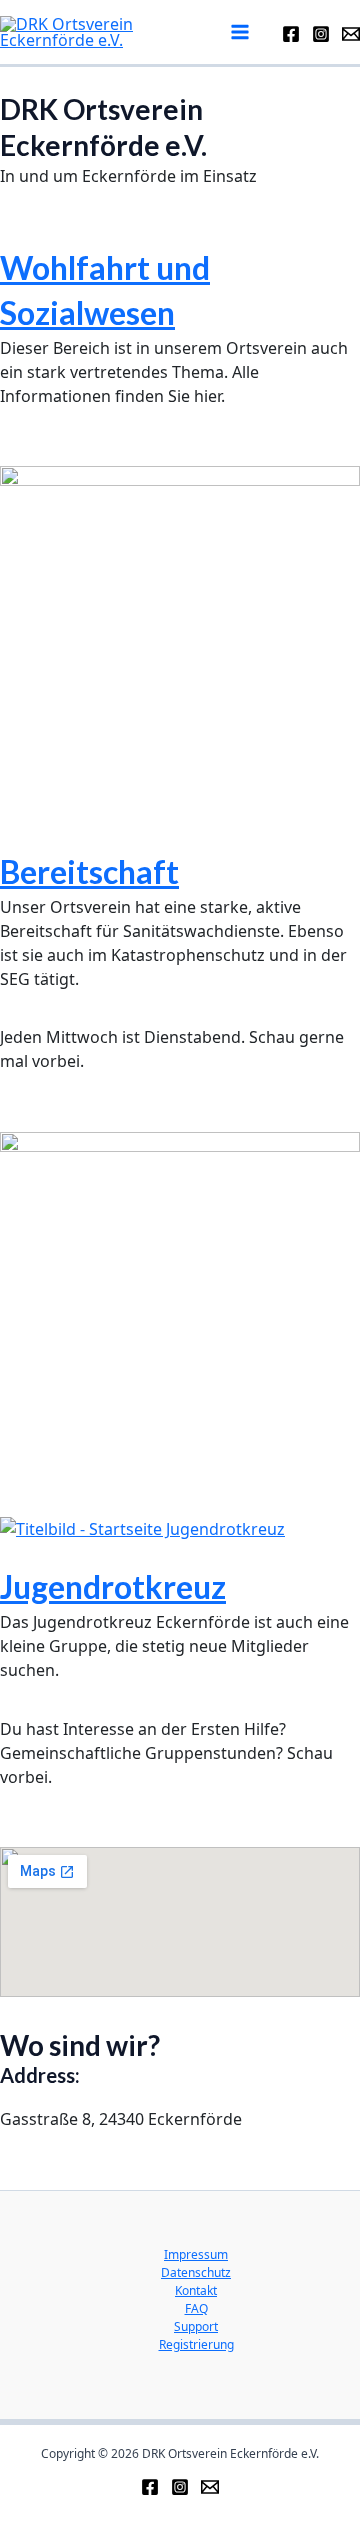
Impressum (196, 2254)
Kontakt (196, 2290)
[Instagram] (321, 34)
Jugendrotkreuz (113, 1586)
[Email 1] (210, 2487)
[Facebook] (291, 34)
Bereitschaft (89, 871)
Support (196, 2326)
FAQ (196, 2308)
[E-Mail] (351, 34)
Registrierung (196, 2344)
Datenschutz (196, 2272)
